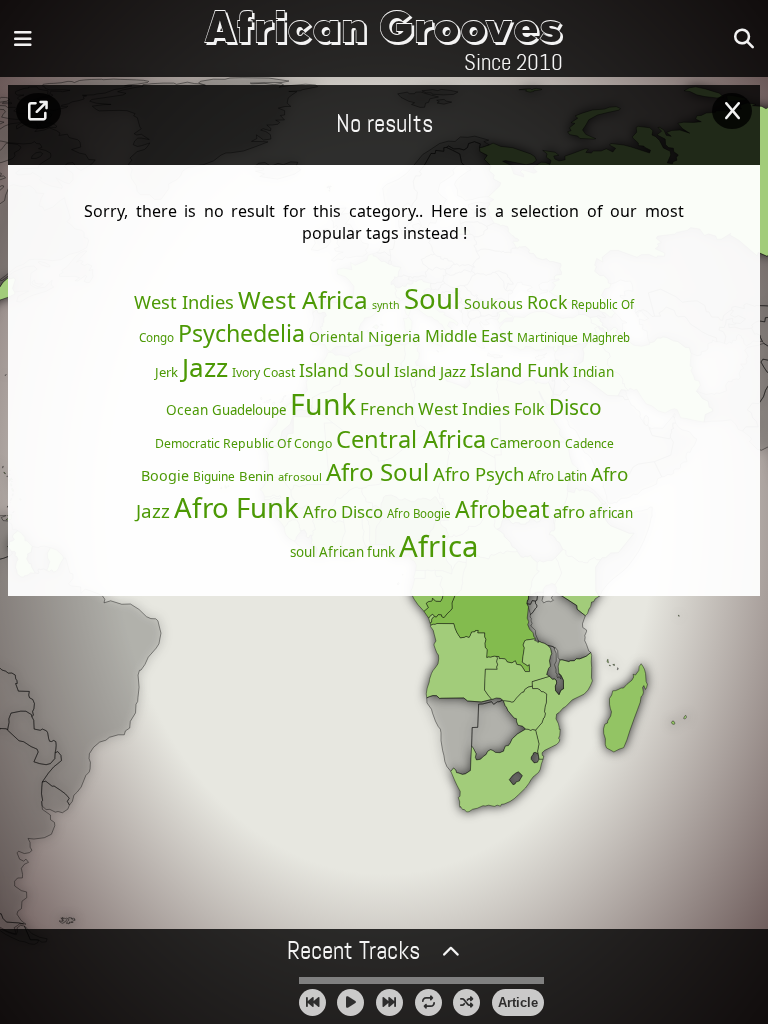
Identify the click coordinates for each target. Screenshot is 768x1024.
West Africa (303, 299)
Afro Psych (478, 473)
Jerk (166, 372)
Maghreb (606, 337)
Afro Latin (557, 476)
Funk (323, 404)
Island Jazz (430, 371)
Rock (547, 302)
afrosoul (300, 476)
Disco (575, 407)
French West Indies (435, 408)
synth (386, 305)
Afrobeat (502, 509)
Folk (529, 409)
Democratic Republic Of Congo (243, 443)
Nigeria (394, 336)
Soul (432, 298)
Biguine (214, 476)
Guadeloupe (249, 410)
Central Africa (411, 439)
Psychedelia (241, 333)
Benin (256, 476)
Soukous (493, 303)
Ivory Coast (263, 372)
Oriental (336, 336)
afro (569, 511)
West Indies (184, 301)
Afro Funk (236, 507)
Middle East (469, 336)
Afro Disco (343, 511)
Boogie (165, 475)
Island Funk (519, 369)
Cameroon (525, 442)
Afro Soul (377, 471)
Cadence (589, 443)
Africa (438, 546)
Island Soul (344, 370)
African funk (357, 552)
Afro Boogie (419, 513)
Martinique (547, 337)
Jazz (205, 367)
